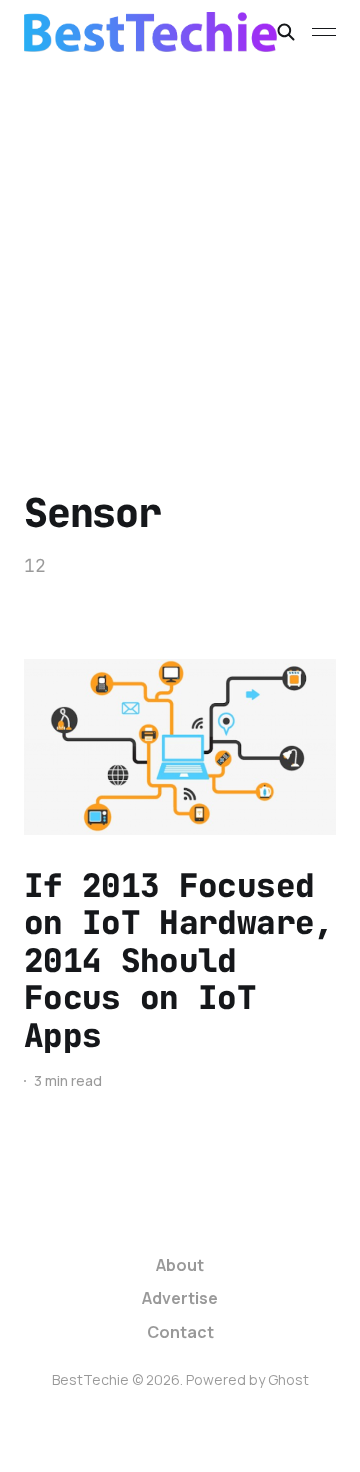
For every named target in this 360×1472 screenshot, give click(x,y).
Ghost (288, 1379)
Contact (180, 1332)
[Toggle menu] (324, 32)
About (180, 1265)
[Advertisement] (180, 254)
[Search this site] (286, 32)
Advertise (180, 1298)
